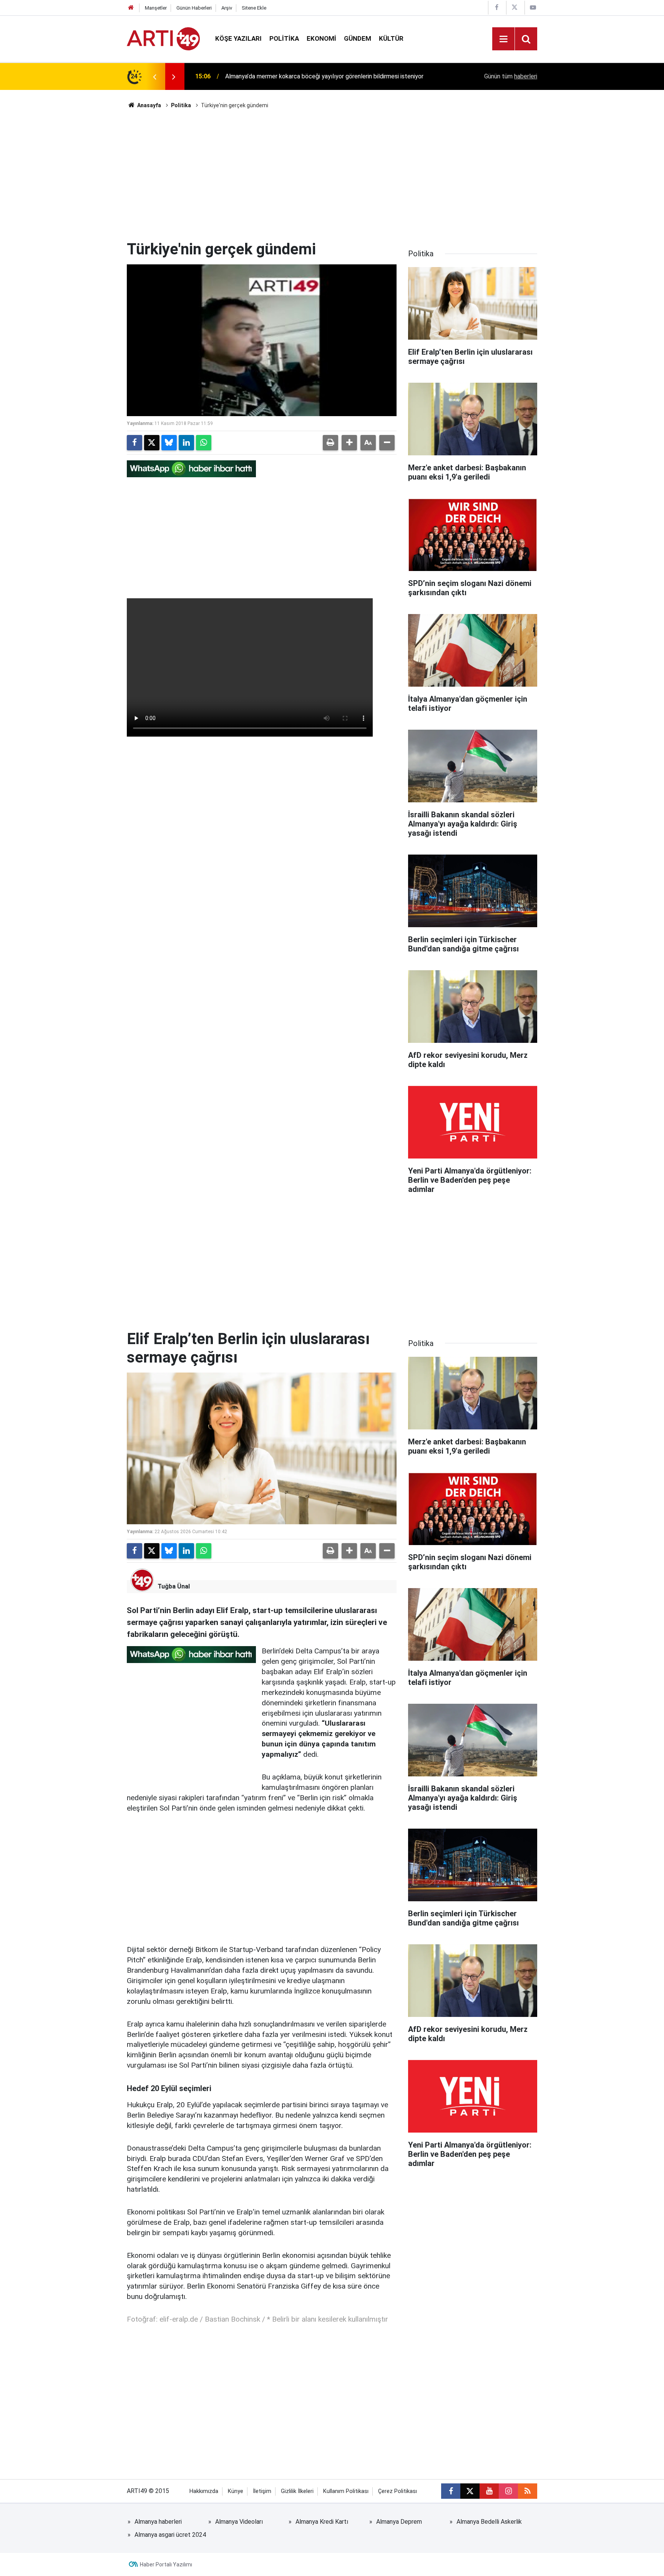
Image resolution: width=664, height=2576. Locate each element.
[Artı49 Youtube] (533, 7)
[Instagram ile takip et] (508, 2491)
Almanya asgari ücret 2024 (170, 2535)
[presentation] (154, 76)
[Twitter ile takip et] (470, 2491)
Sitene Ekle (254, 8)
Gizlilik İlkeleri (297, 2491)
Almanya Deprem (399, 2522)
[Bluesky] (169, 443)
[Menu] (503, 39)
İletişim (262, 2491)
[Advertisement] (332, 175)
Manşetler (156, 8)
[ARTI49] (163, 38)
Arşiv (227, 8)
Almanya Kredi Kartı (322, 2522)
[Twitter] (152, 443)
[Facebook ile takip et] (451, 2491)
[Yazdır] (330, 443)
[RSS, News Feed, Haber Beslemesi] (528, 2491)
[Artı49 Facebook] (496, 7)
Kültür (391, 38)
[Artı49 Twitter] (515, 7)
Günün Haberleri (194, 8)
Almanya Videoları (239, 2522)
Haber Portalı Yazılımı (166, 2564)
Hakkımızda (204, 2491)
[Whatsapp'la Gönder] (204, 443)
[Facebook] (134, 443)
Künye (236, 2491)
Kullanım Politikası (346, 2491)
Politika (284, 38)
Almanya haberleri (158, 2522)
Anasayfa (149, 105)
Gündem (358, 38)
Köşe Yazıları (238, 38)
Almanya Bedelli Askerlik (489, 2522)
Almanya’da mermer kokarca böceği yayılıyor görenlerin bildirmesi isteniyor (324, 76)
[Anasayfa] (131, 8)
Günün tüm (511, 76)
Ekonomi (321, 38)
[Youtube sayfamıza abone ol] (489, 2491)
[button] (349, 443)
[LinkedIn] (186, 443)
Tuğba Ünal (174, 1586)
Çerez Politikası (398, 2491)
